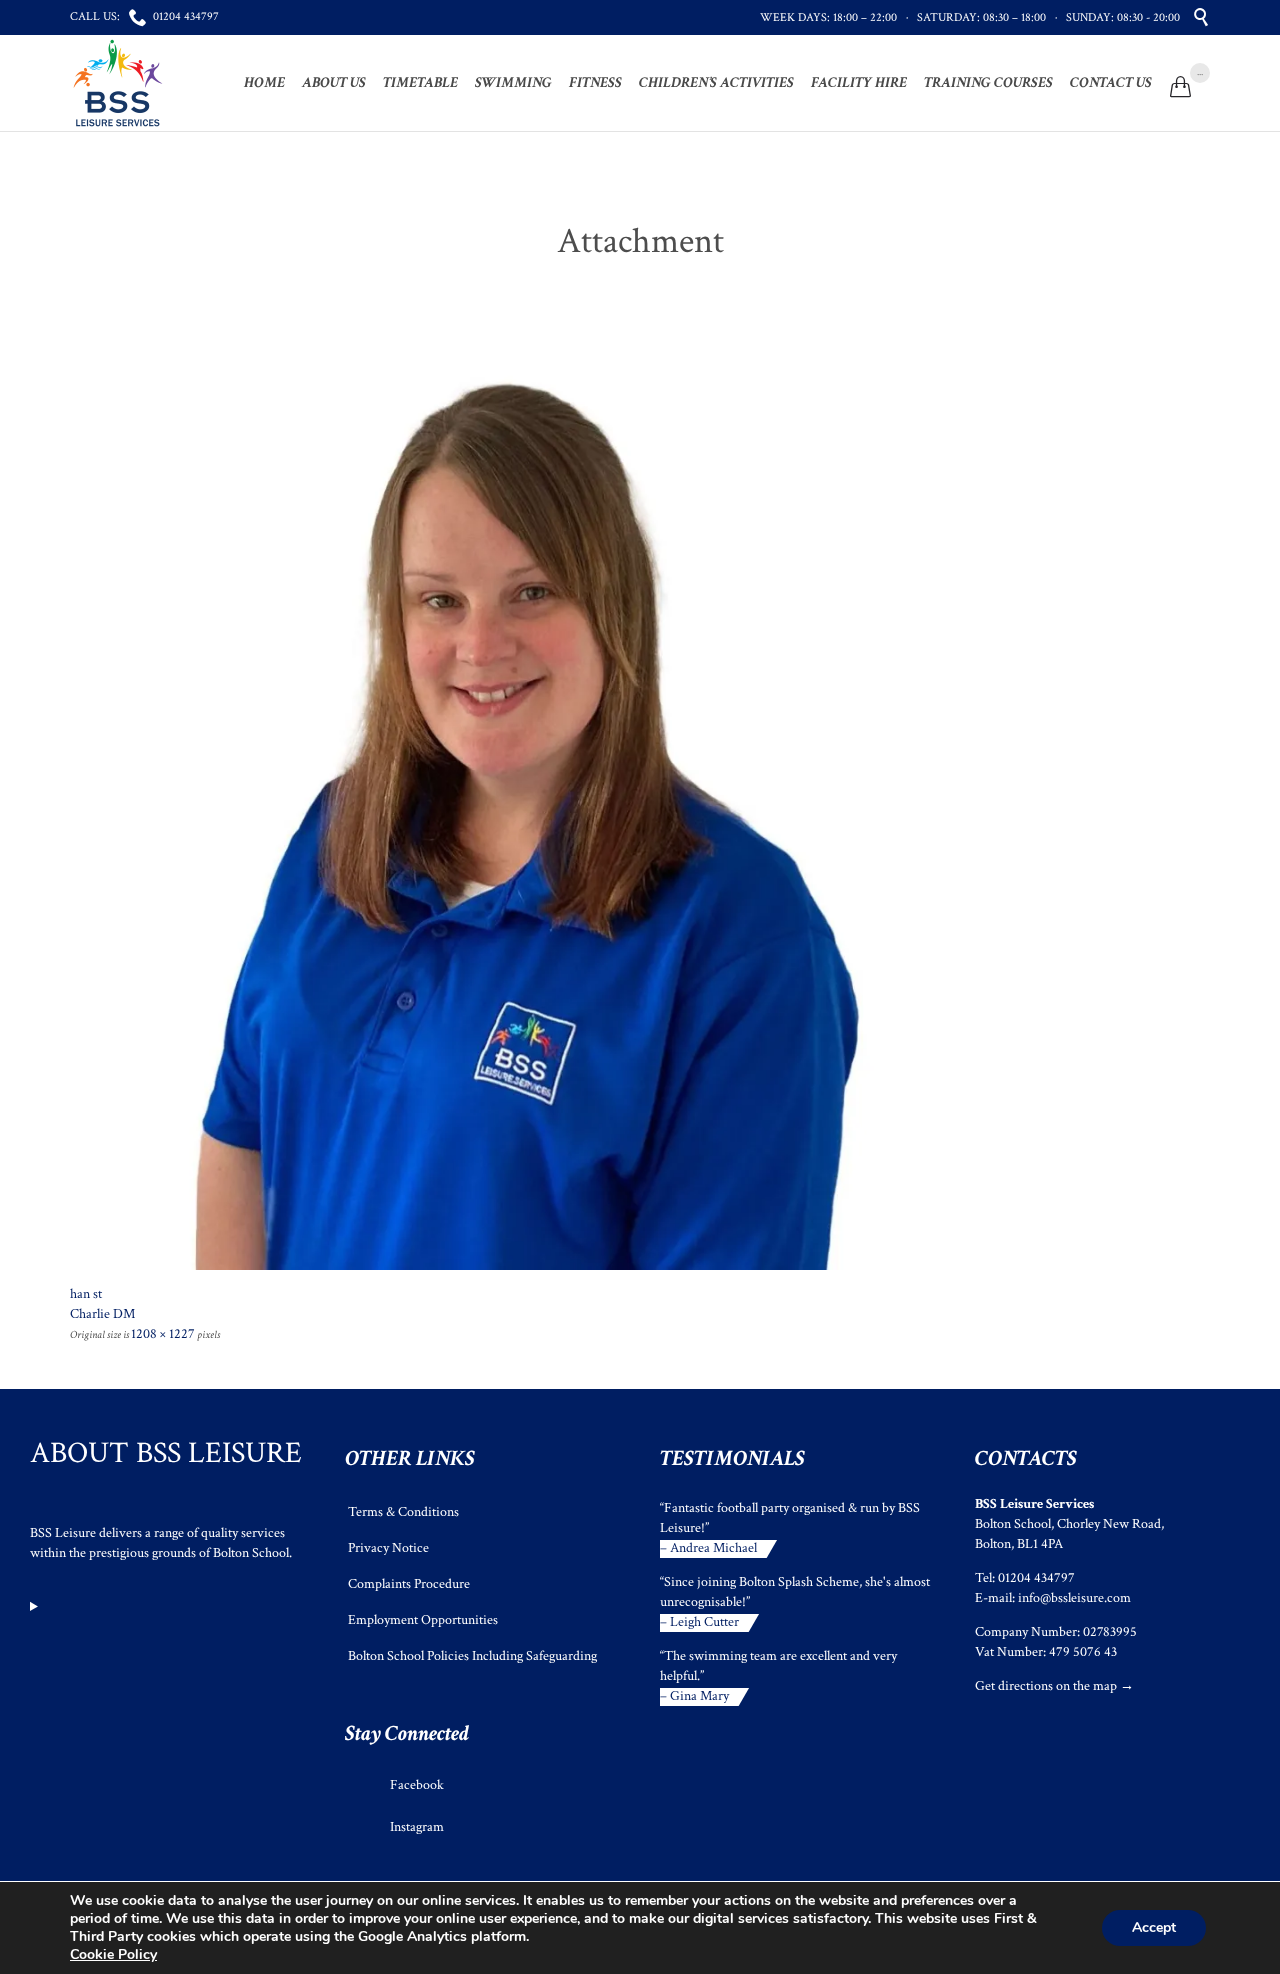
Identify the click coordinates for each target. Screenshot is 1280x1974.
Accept (1154, 1927)
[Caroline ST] (640, 813)
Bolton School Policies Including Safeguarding (472, 1656)
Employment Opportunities (423, 1620)
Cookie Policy (113, 1954)
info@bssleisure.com (1074, 1598)
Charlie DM (102, 1314)
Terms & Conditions (403, 1512)
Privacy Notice (388, 1548)
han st (86, 1294)
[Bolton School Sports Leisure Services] (118, 83)
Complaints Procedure (409, 1584)
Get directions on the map (1046, 1686)
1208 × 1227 (163, 1334)
